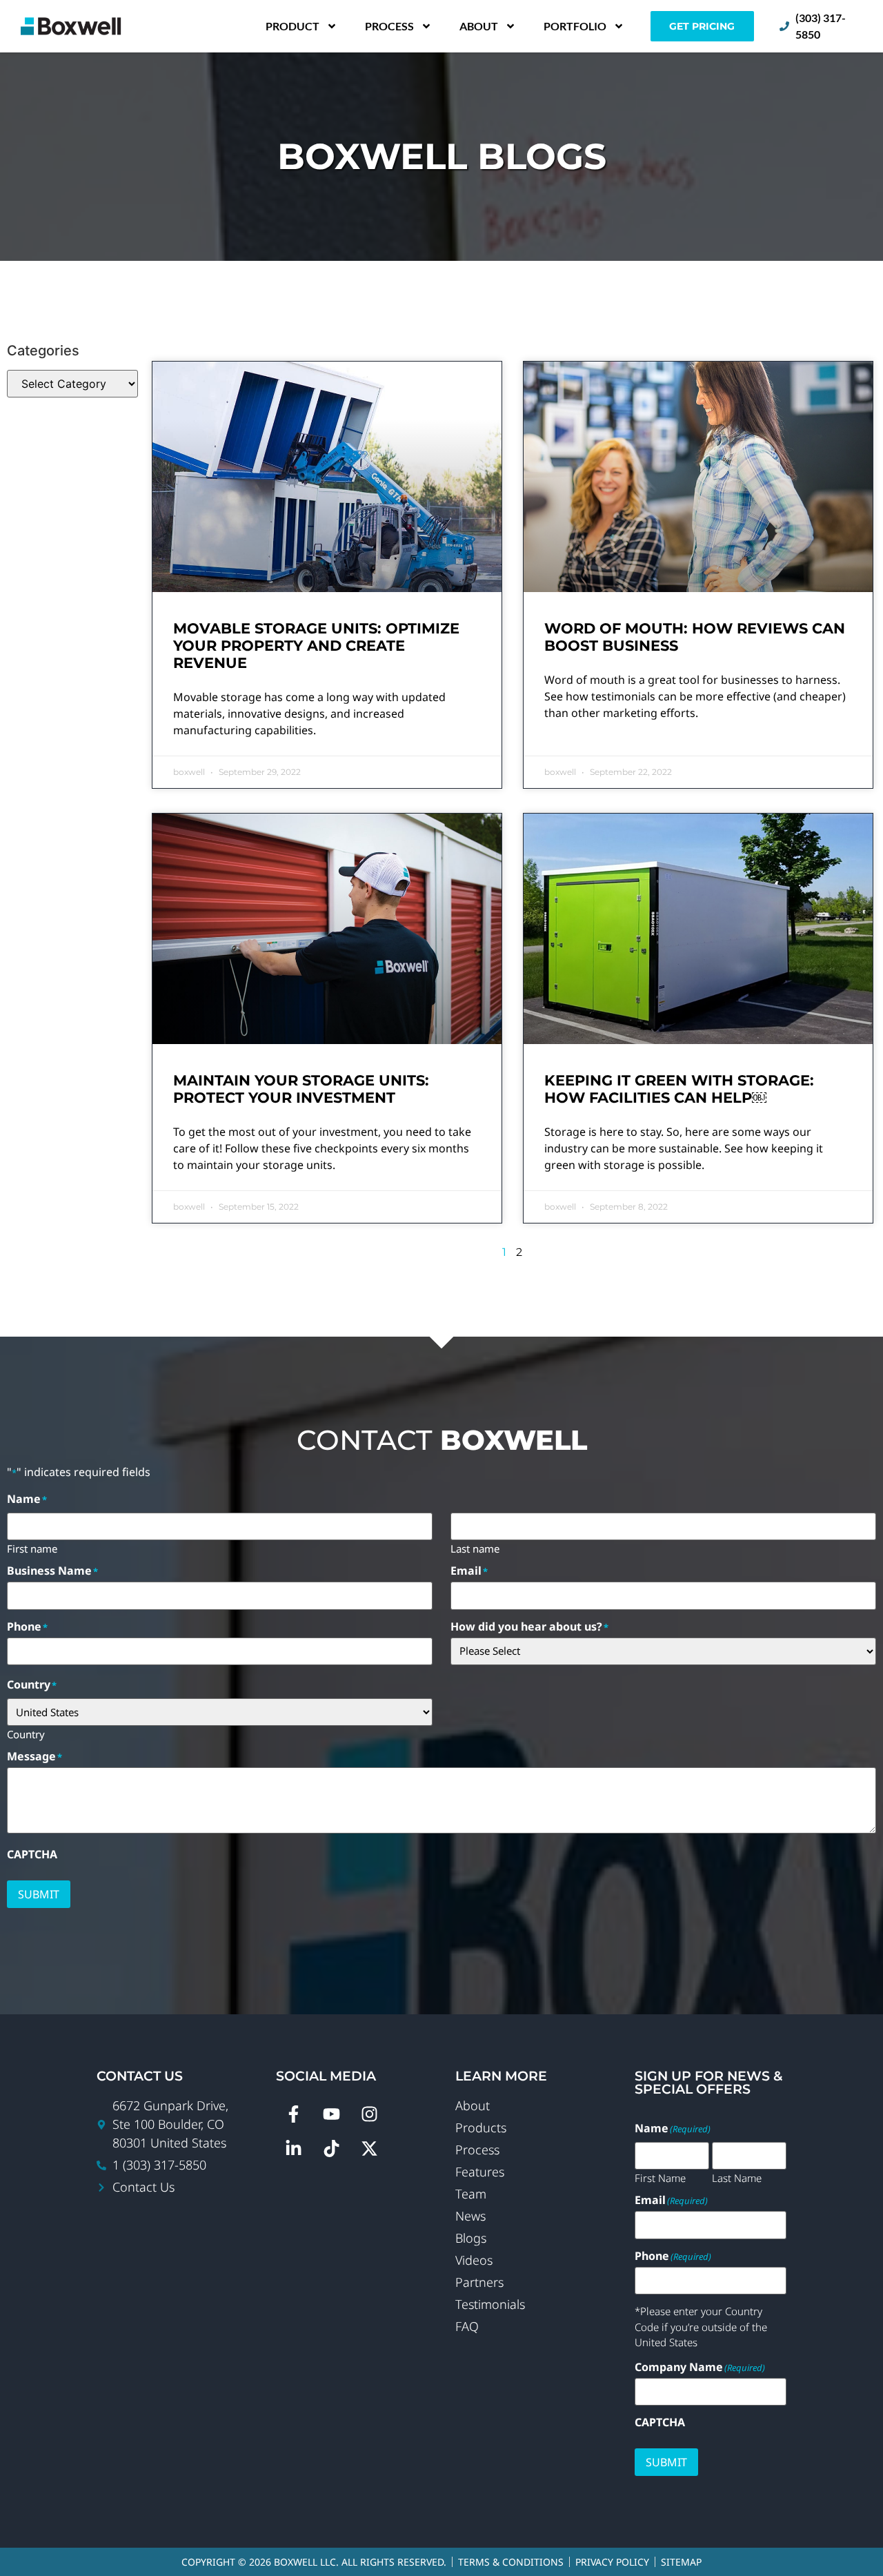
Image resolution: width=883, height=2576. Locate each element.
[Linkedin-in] (293, 2148)
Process (389, 26)
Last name (475, 1548)
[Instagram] (369, 2114)
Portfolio (575, 26)
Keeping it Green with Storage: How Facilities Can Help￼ (679, 1089)
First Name (660, 2177)
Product (292, 26)
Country (26, 1733)
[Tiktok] (331, 2148)
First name (32, 1548)
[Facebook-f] (293, 2114)
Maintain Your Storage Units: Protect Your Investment (301, 1089)
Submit (39, 1894)
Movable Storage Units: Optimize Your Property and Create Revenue (316, 646)
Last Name (737, 2177)
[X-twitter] (369, 2148)
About (479, 26)
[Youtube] (331, 2114)
